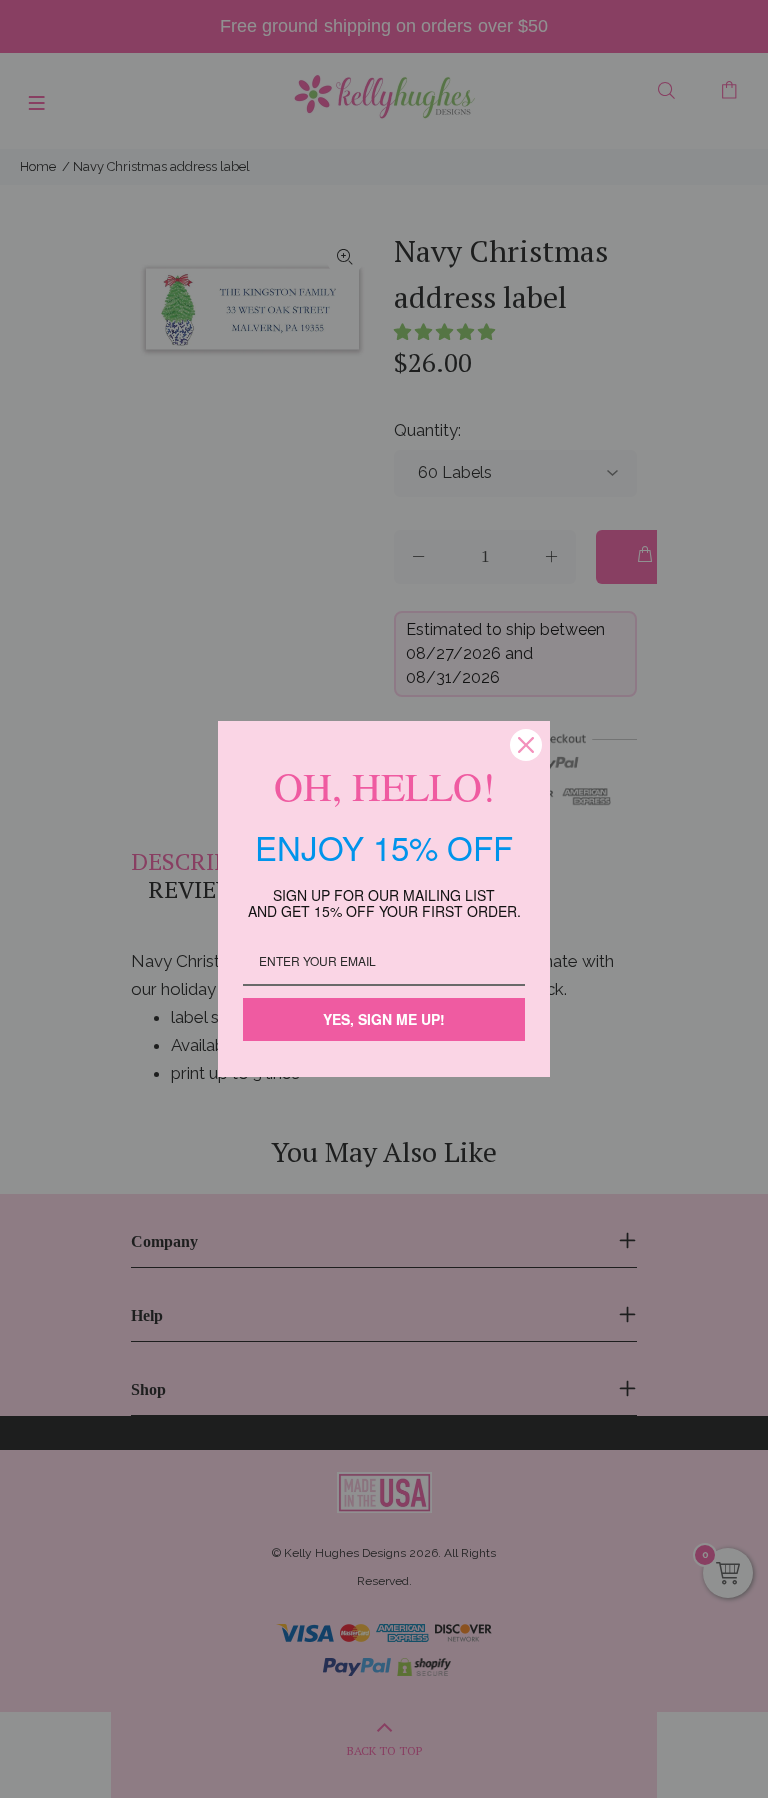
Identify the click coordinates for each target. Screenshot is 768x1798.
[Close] (526, 745)
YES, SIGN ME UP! (384, 1019)
